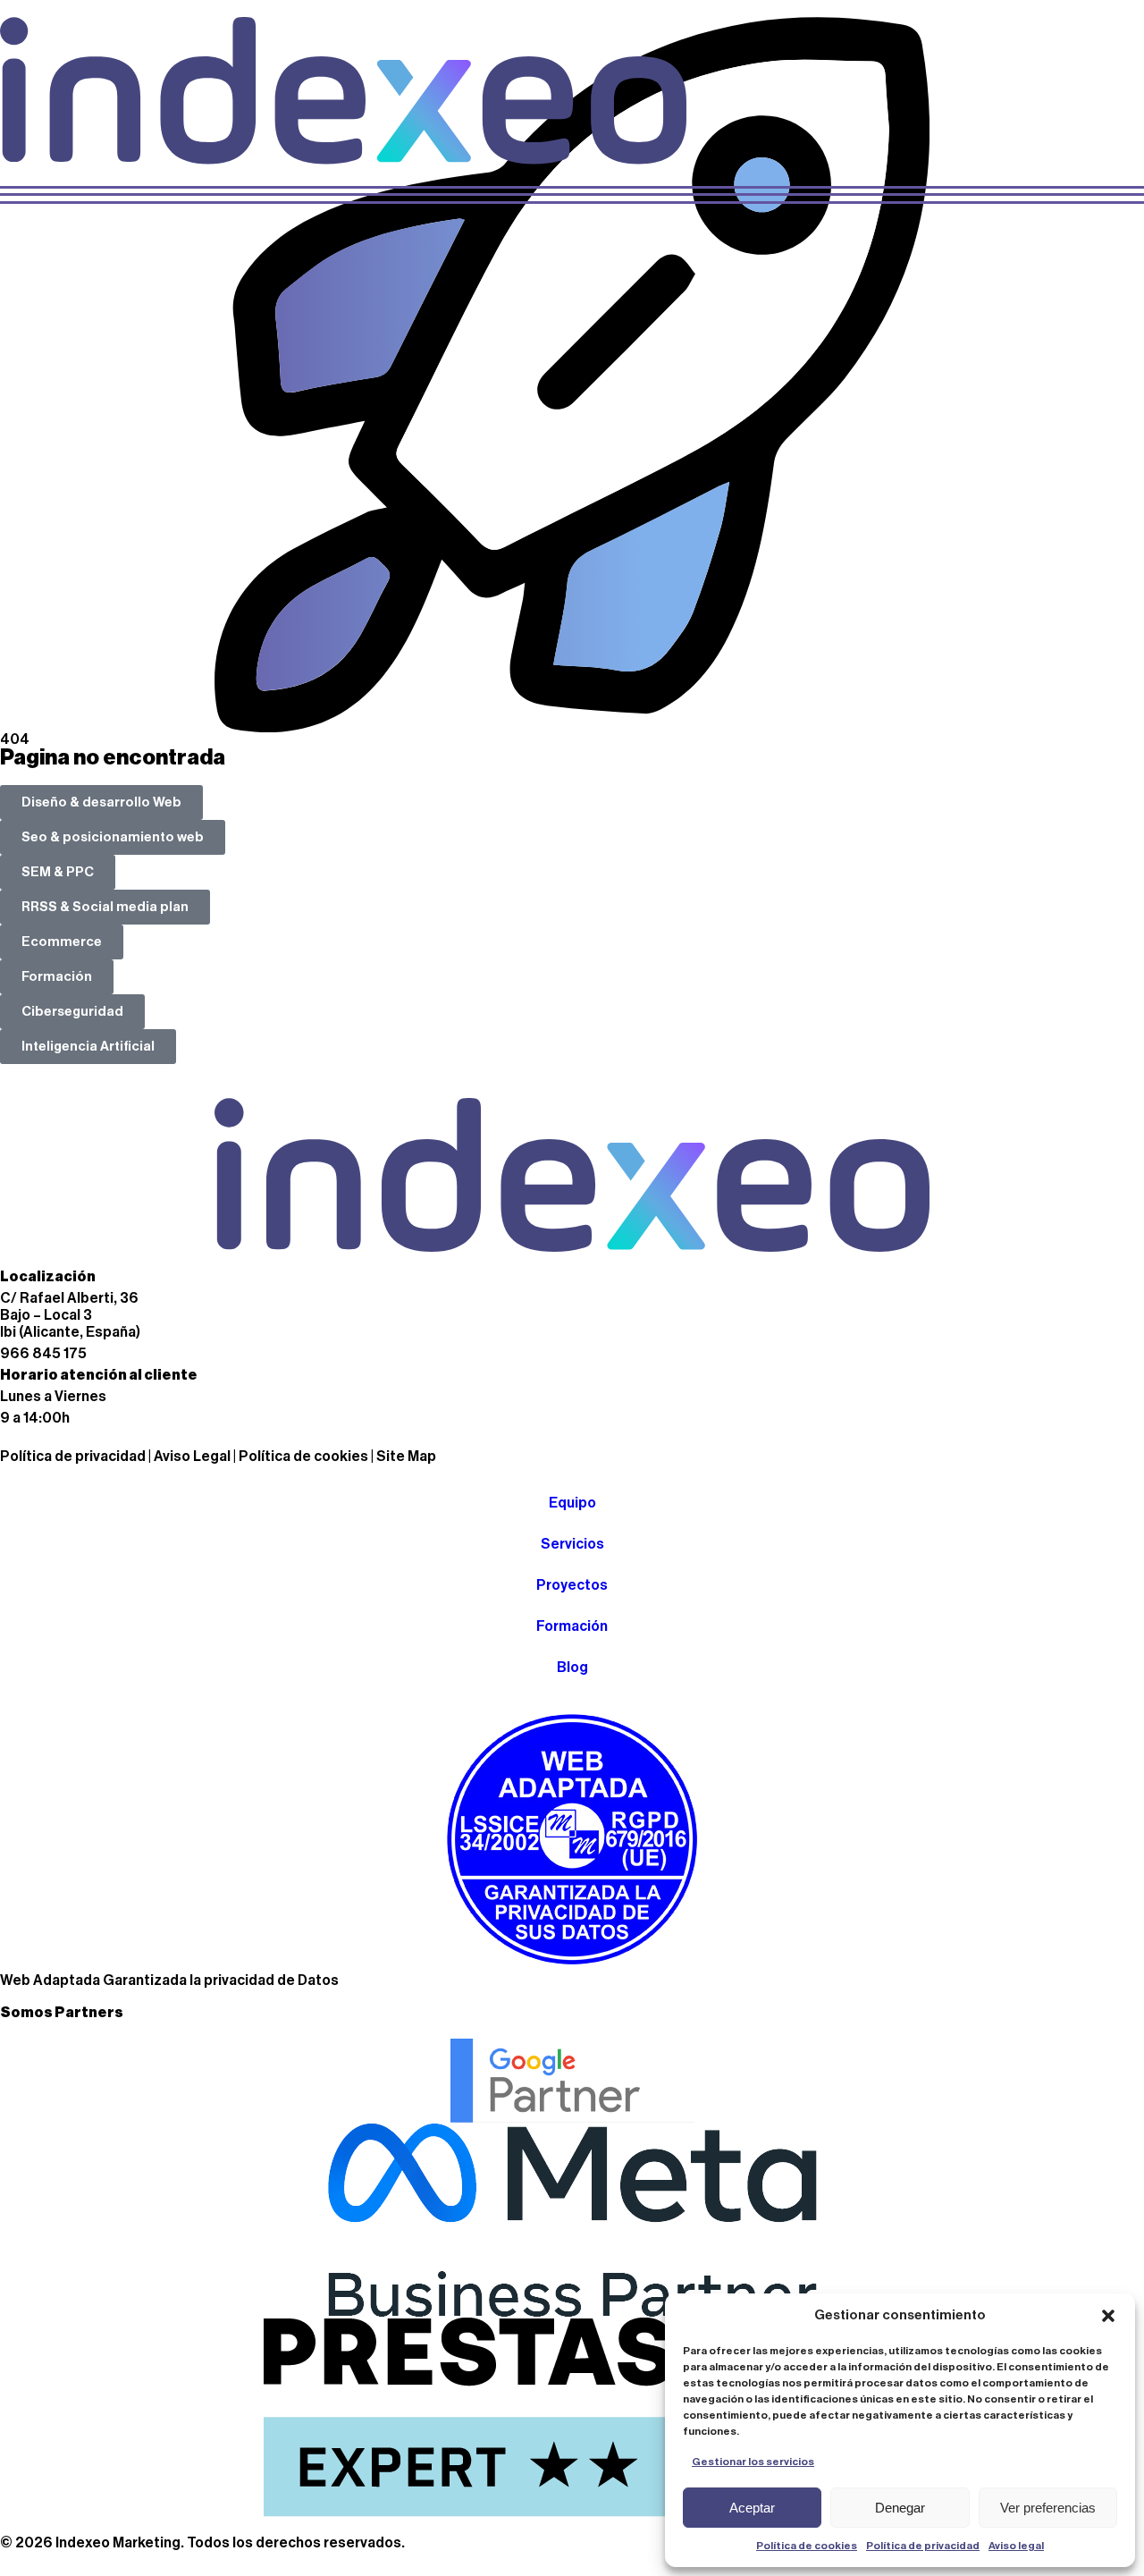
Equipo (572, 1503)
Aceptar (752, 2508)
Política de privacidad (923, 2546)
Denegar (900, 2508)
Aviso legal (1016, 2546)
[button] (1108, 2316)
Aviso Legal (192, 1457)
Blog (572, 1668)
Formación (572, 1626)
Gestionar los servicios (753, 2462)
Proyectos (572, 1585)
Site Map (406, 1457)
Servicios (572, 1544)
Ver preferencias (1048, 2508)
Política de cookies (807, 2546)
